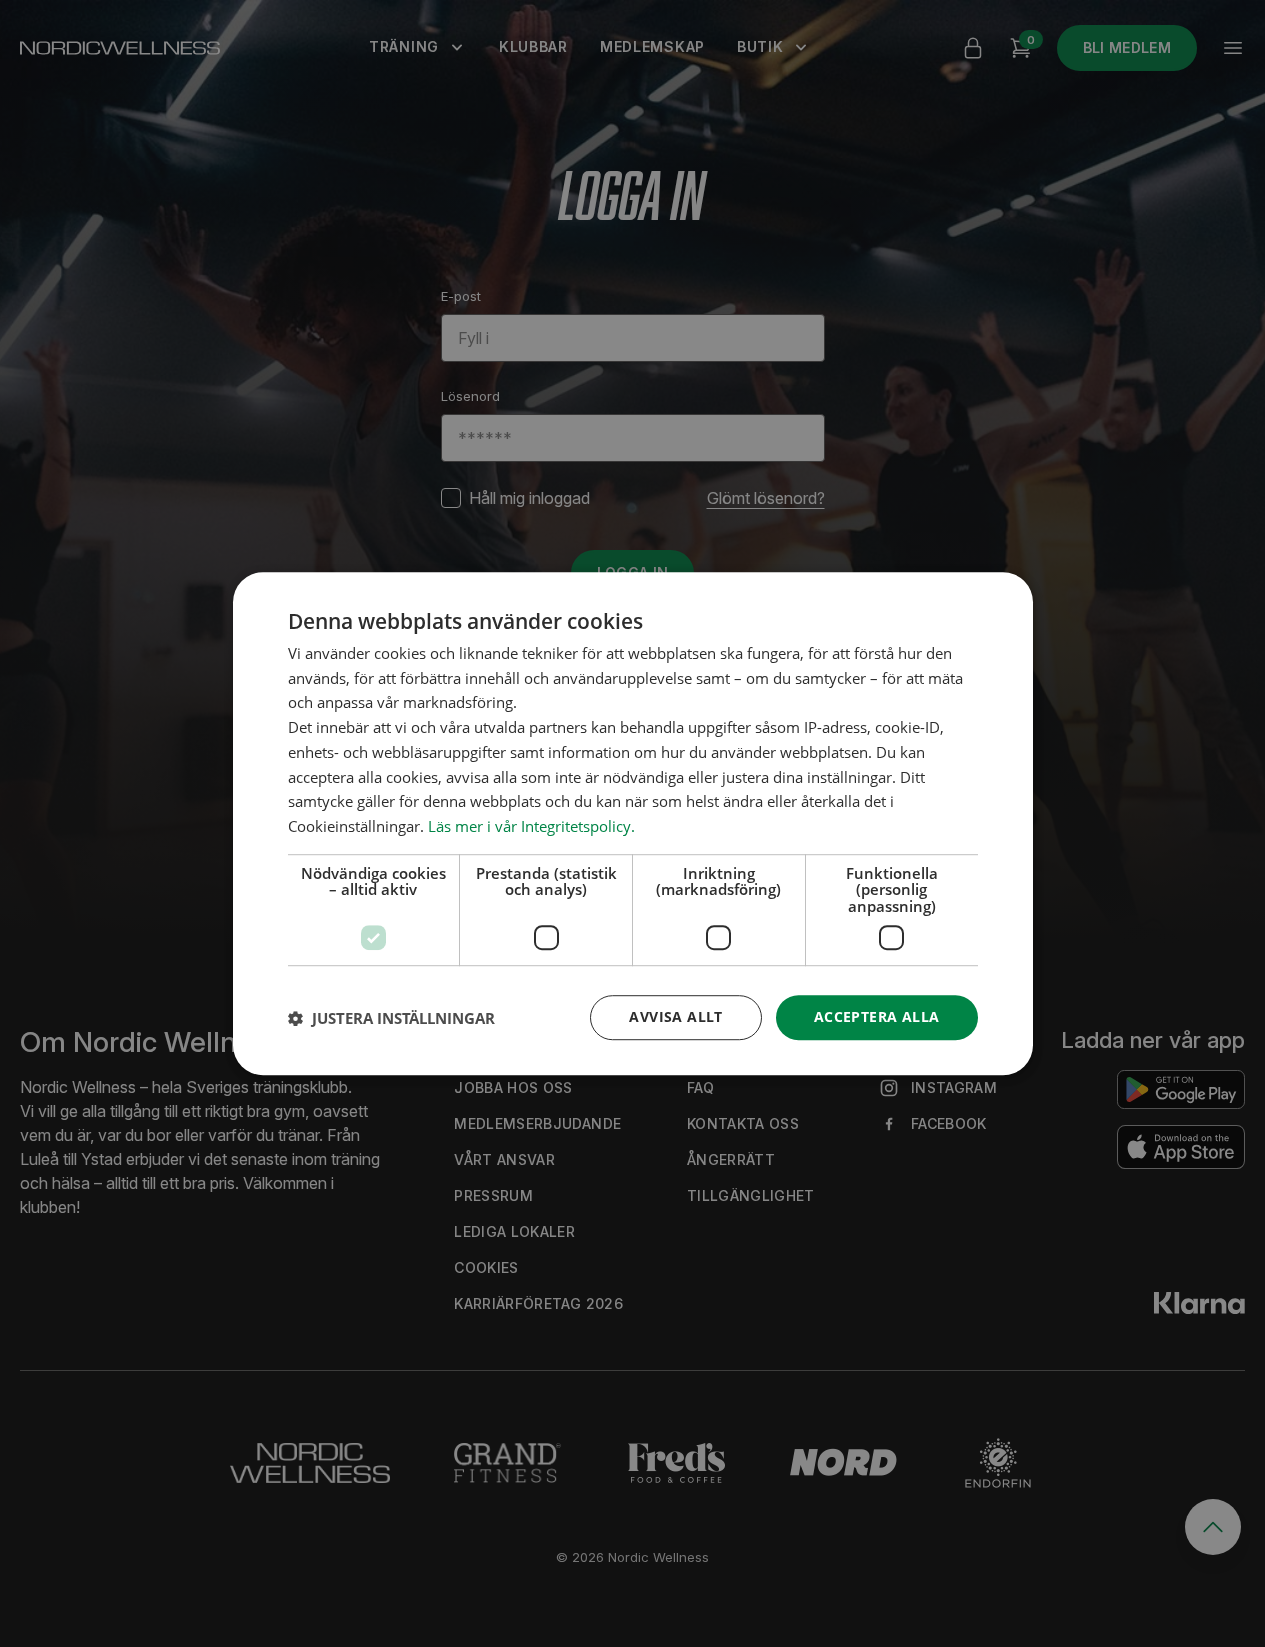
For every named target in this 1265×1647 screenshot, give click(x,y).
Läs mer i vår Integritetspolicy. (531, 826)
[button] (391, 1018)
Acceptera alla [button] (877, 1017)
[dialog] (633, 824)
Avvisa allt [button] (675, 1017)
